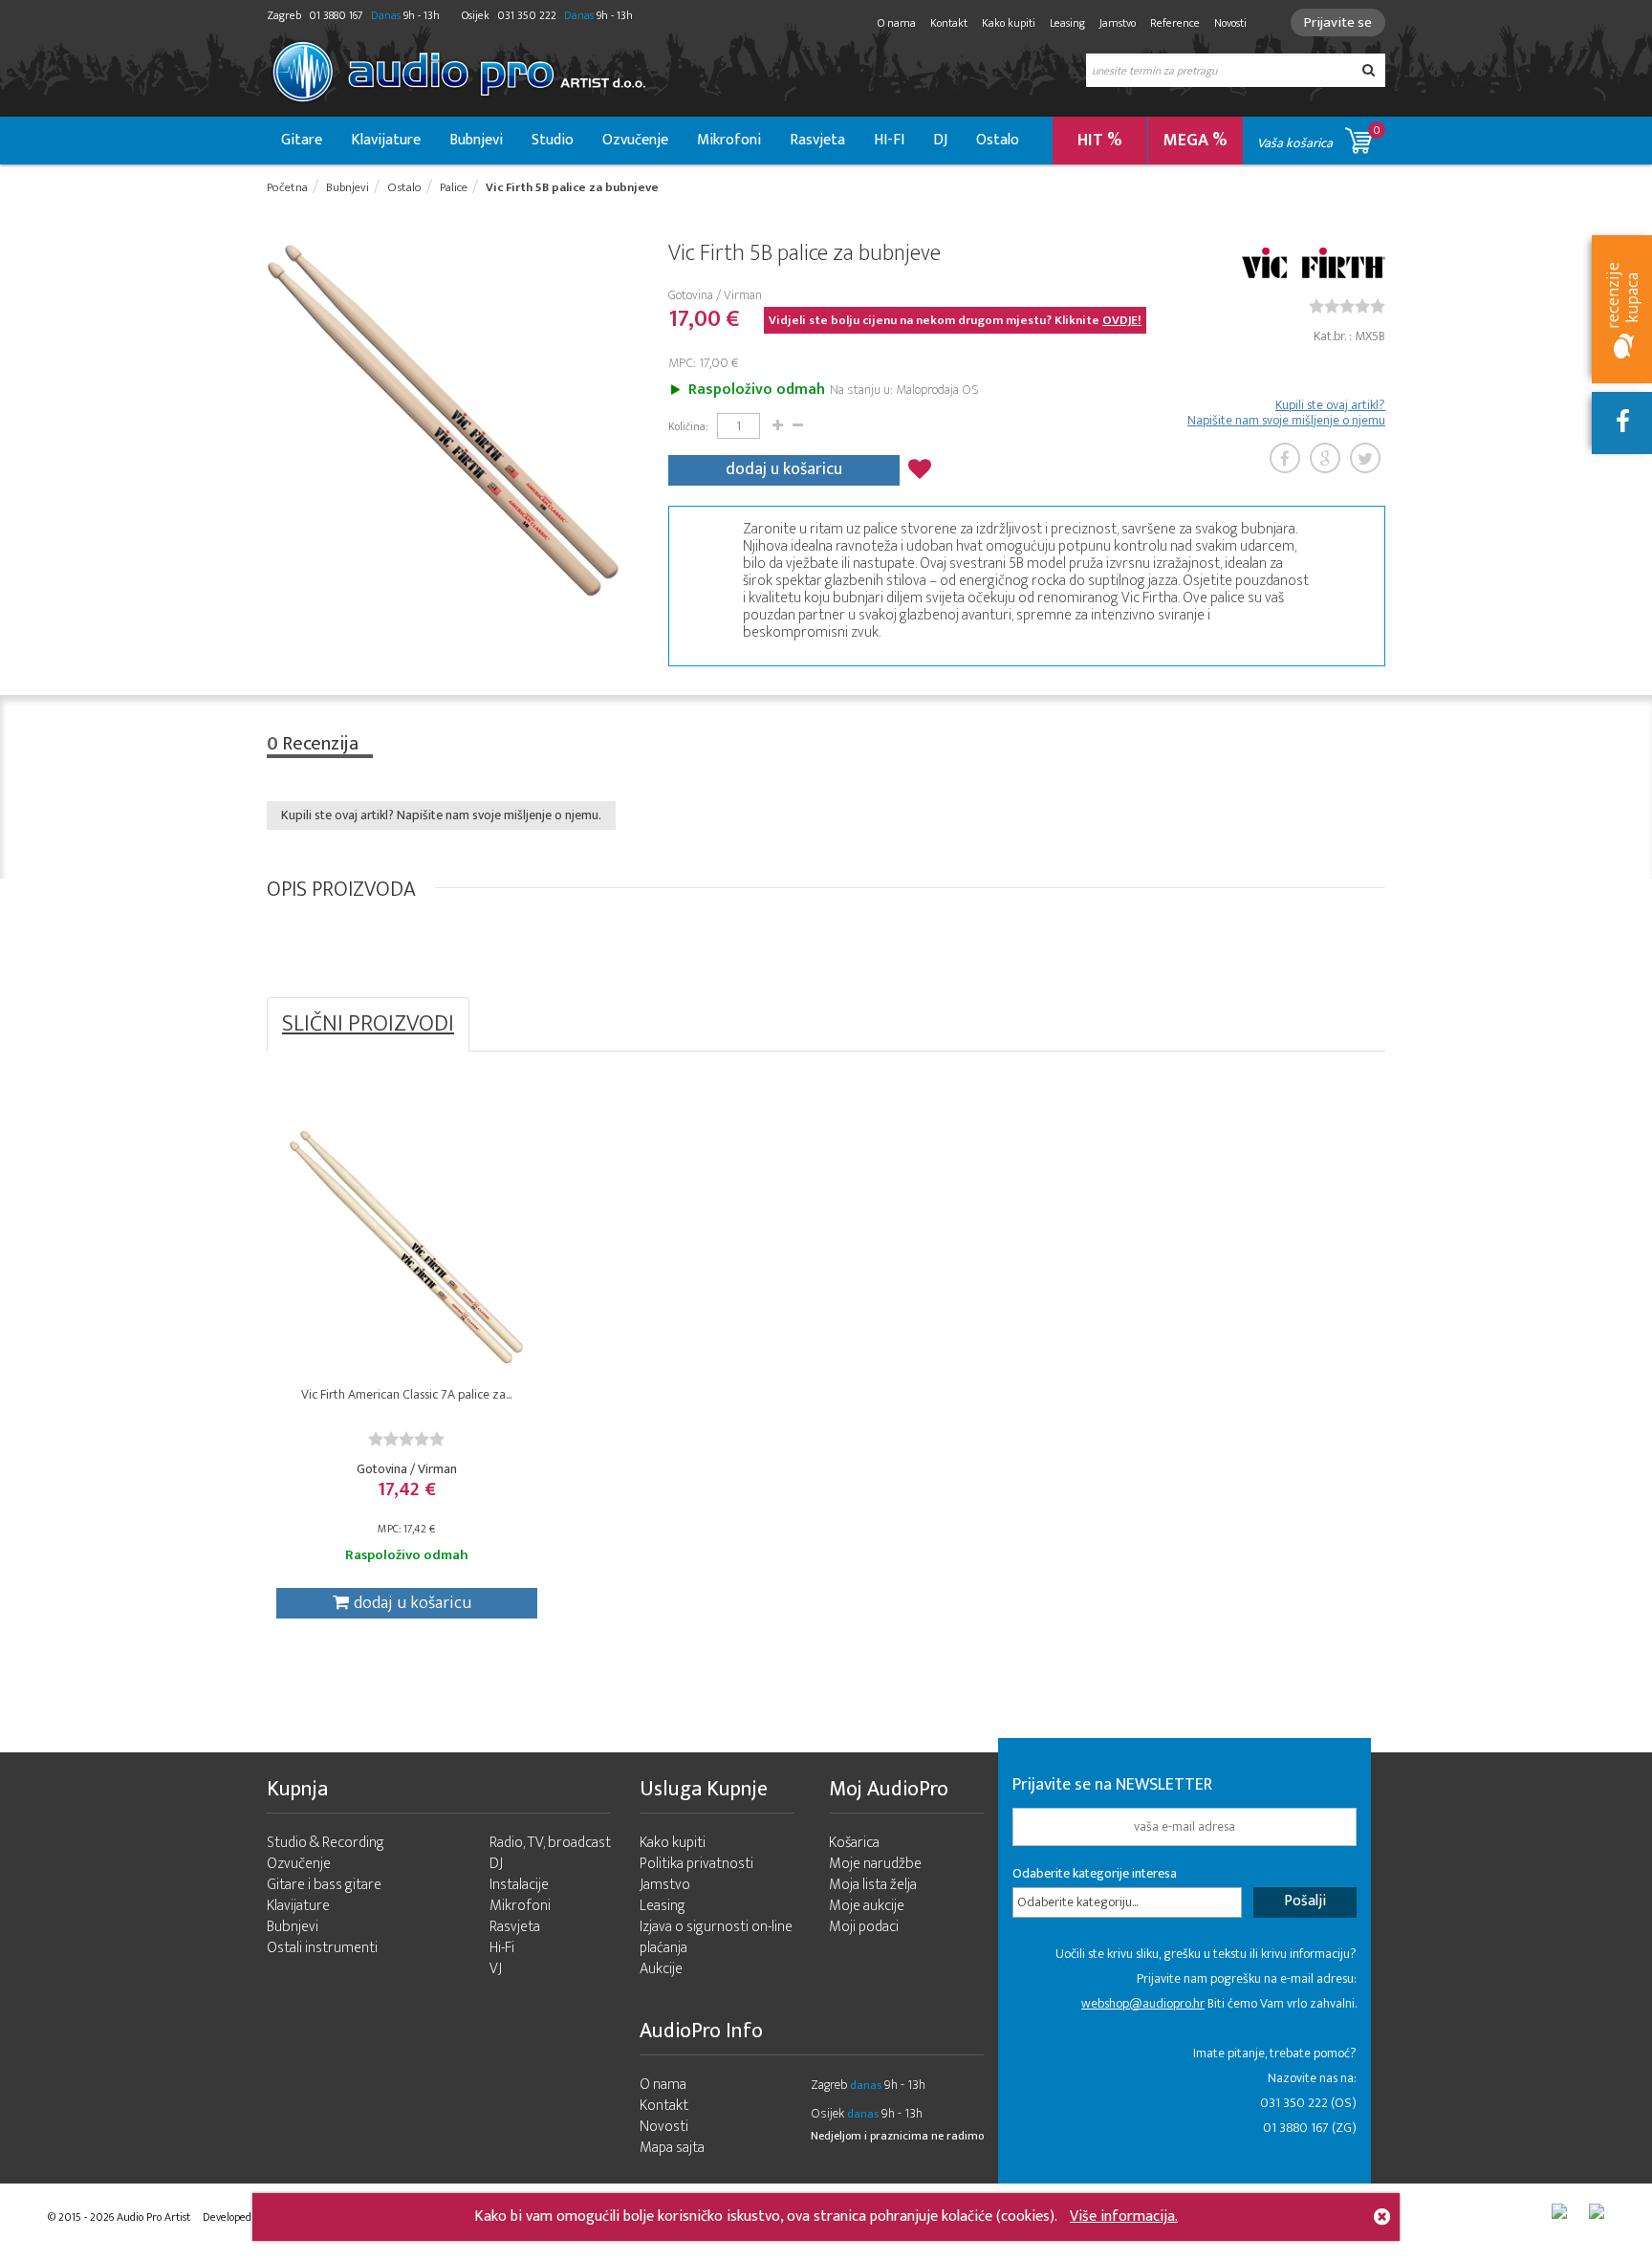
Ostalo (998, 140)
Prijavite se (1338, 22)
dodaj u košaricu (784, 469)
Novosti (1230, 23)
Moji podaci (864, 1927)
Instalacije (519, 1885)
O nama (897, 23)
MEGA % (1196, 141)
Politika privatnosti (696, 1864)
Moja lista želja (873, 1885)
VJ (496, 1969)
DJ (940, 140)
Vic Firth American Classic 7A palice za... (406, 1394)
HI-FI (889, 140)
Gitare (302, 140)
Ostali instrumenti (322, 1948)
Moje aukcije (867, 1906)
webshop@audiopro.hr (1143, 2003)
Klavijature (386, 140)
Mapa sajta (672, 2148)
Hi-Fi (502, 1948)
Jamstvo (1118, 23)
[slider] (1347, 306)
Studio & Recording (326, 1843)
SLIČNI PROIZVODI (368, 1024)
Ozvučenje (635, 140)
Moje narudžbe (875, 1864)
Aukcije (661, 1969)
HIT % (1100, 141)
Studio (553, 140)
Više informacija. (1124, 2217)
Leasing (1067, 23)
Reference (1175, 23)
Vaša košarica (1319, 137)
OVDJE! (1122, 320)
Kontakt (949, 23)
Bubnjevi (476, 140)
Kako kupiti (1009, 23)
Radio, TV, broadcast (550, 1843)
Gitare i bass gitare (324, 1885)
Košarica (854, 1843)
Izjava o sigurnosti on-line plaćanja (716, 1937)
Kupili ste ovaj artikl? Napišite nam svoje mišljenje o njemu (1286, 413)
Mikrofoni (729, 140)
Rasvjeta (817, 140)
